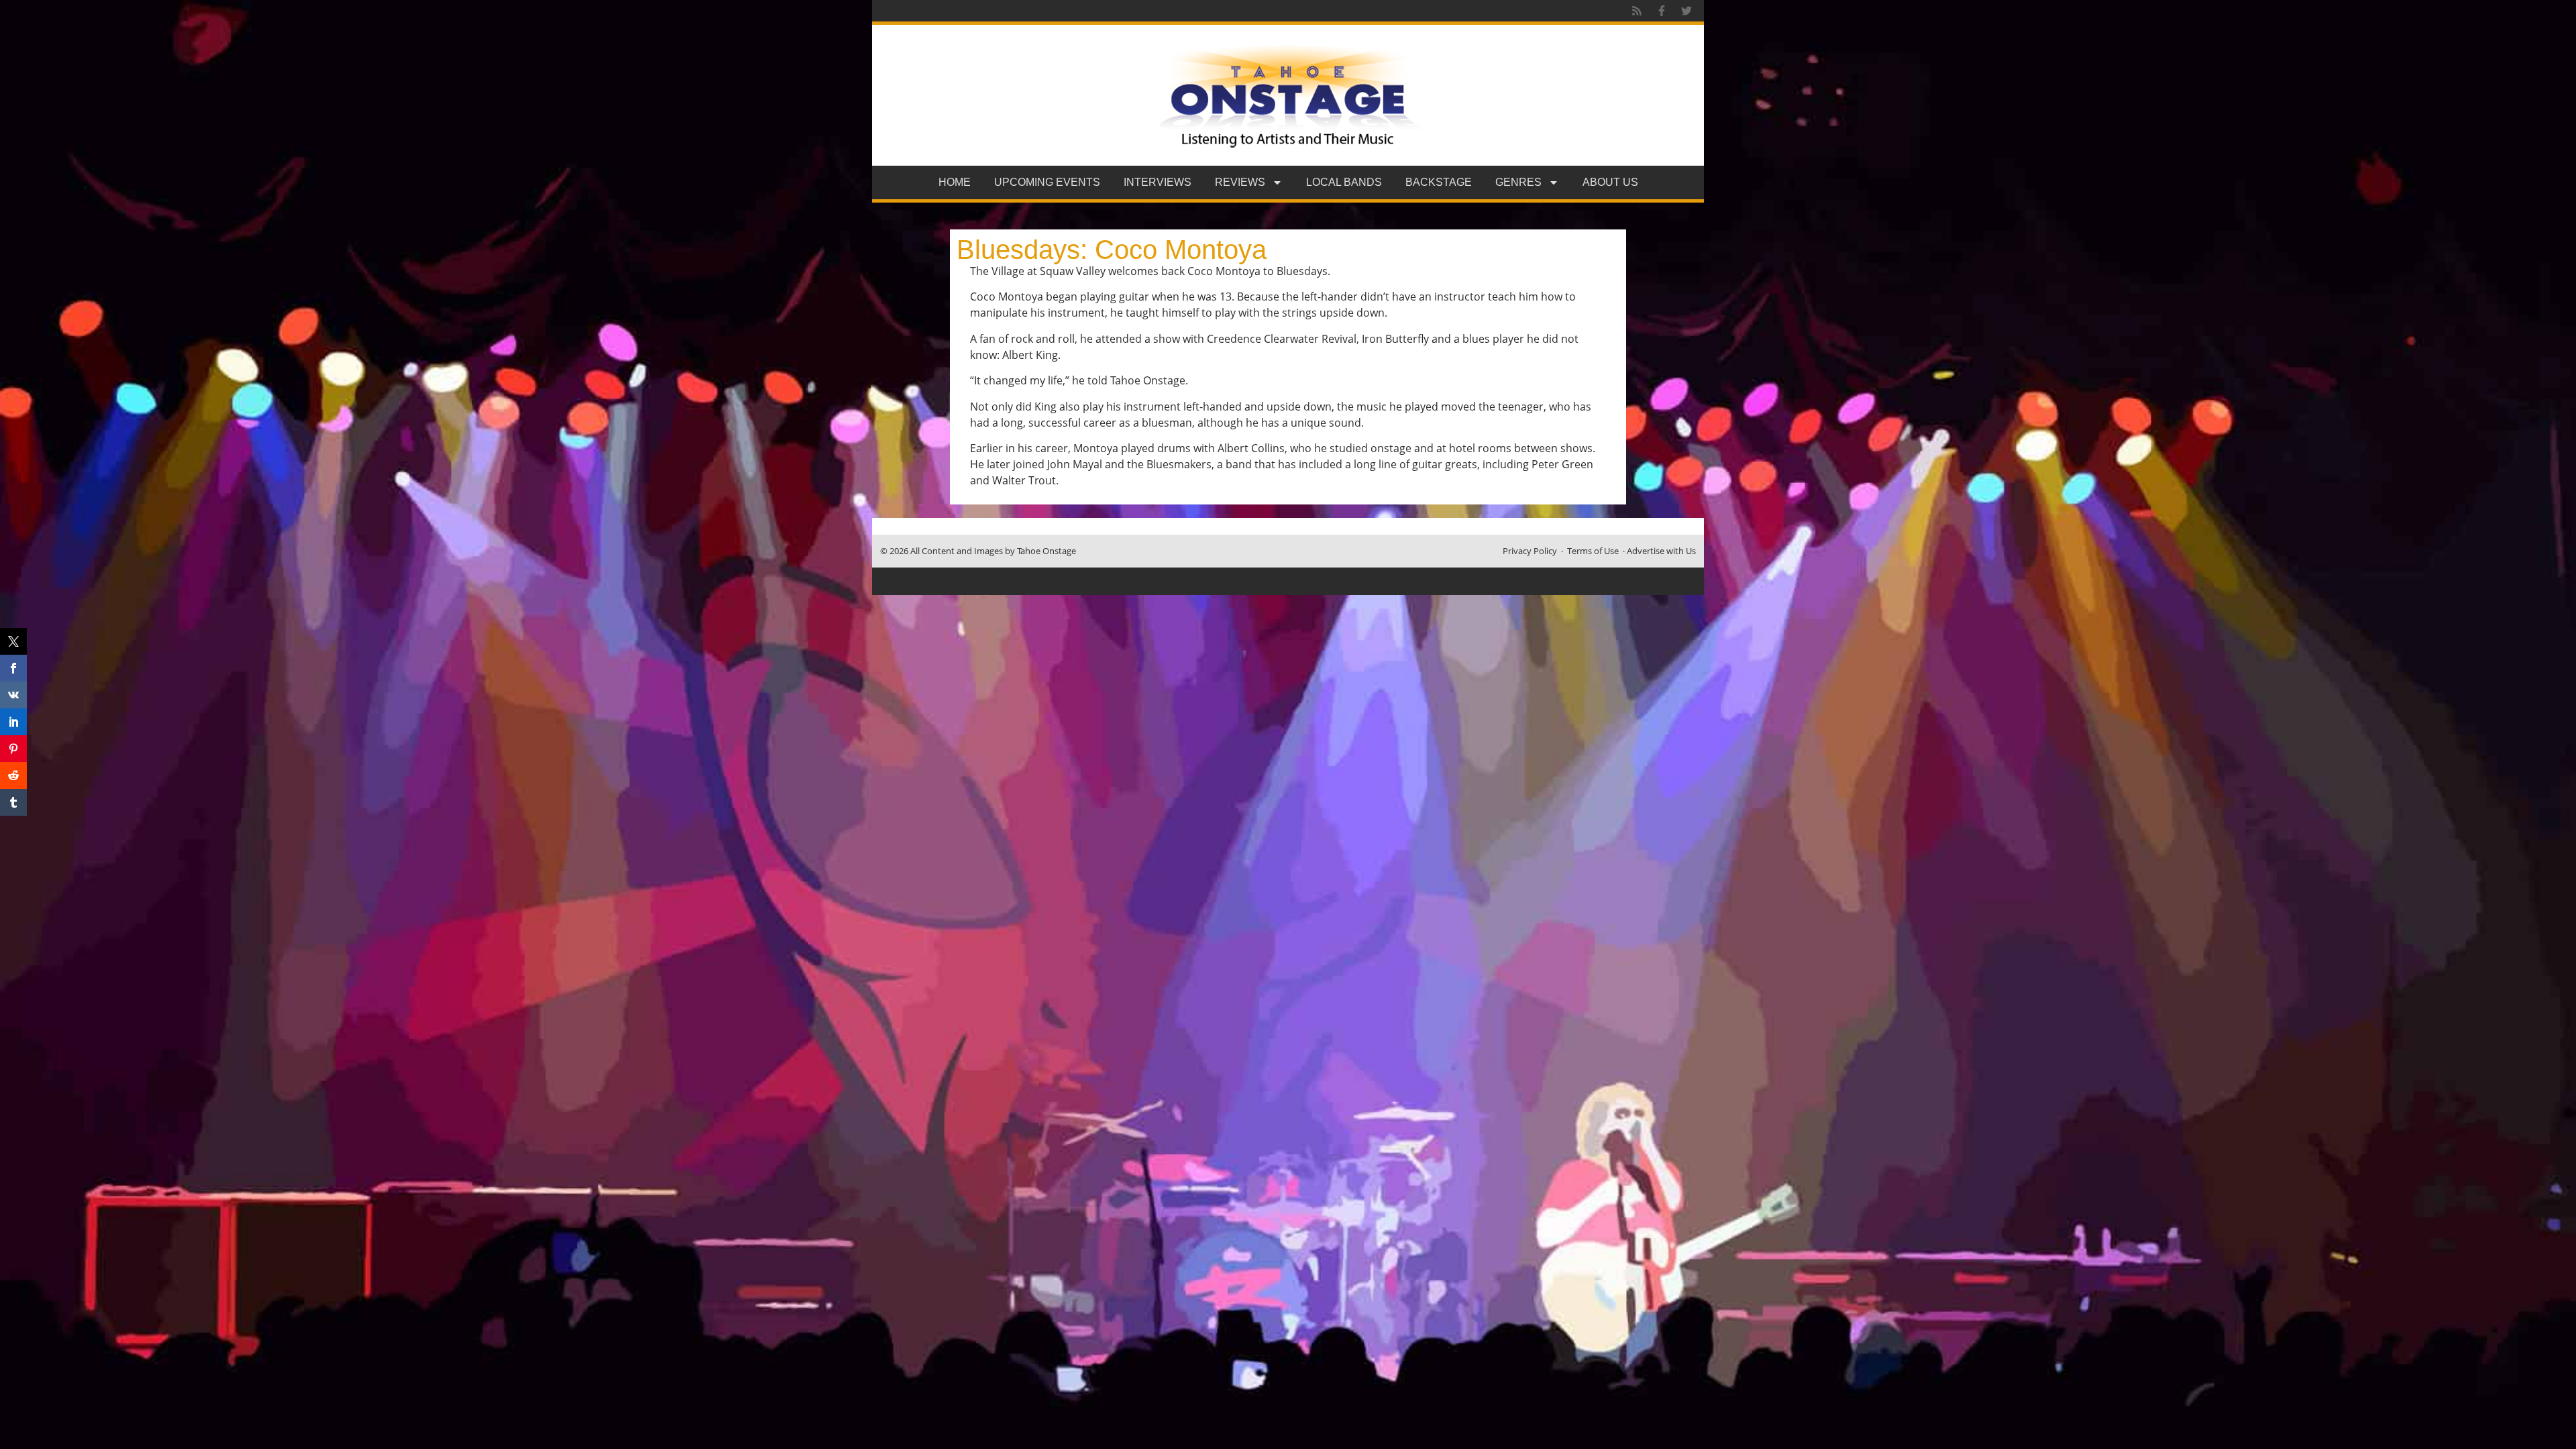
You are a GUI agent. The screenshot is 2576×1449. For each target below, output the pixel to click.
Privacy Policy (1530, 551)
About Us (1610, 182)
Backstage (1439, 182)
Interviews (1158, 182)
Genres (1518, 182)
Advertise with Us (1661, 551)
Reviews (1240, 182)
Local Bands (1344, 182)
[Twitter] (1686, 11)
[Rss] (1637, 11)
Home (955, 182)
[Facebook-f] (1662, 11)
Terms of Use (1593, 551)
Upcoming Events (1047, 182)
